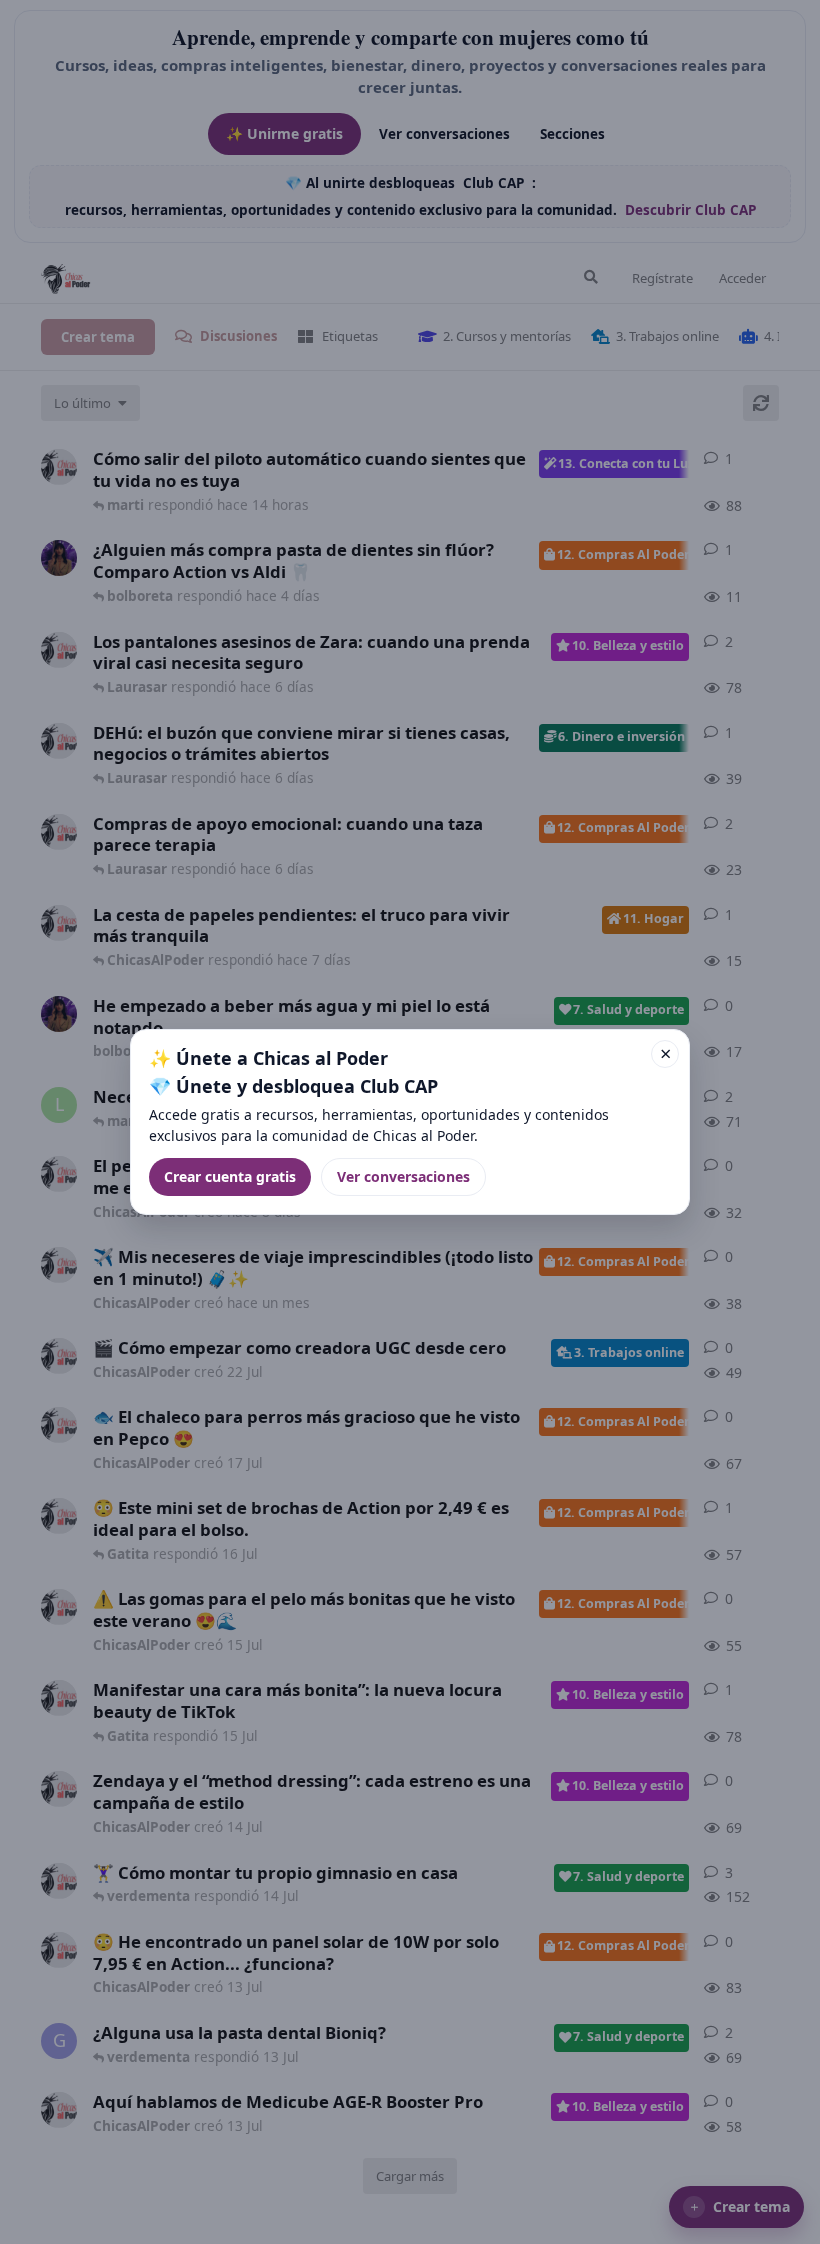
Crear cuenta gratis (230, 1176)
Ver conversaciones (403, 1176)
